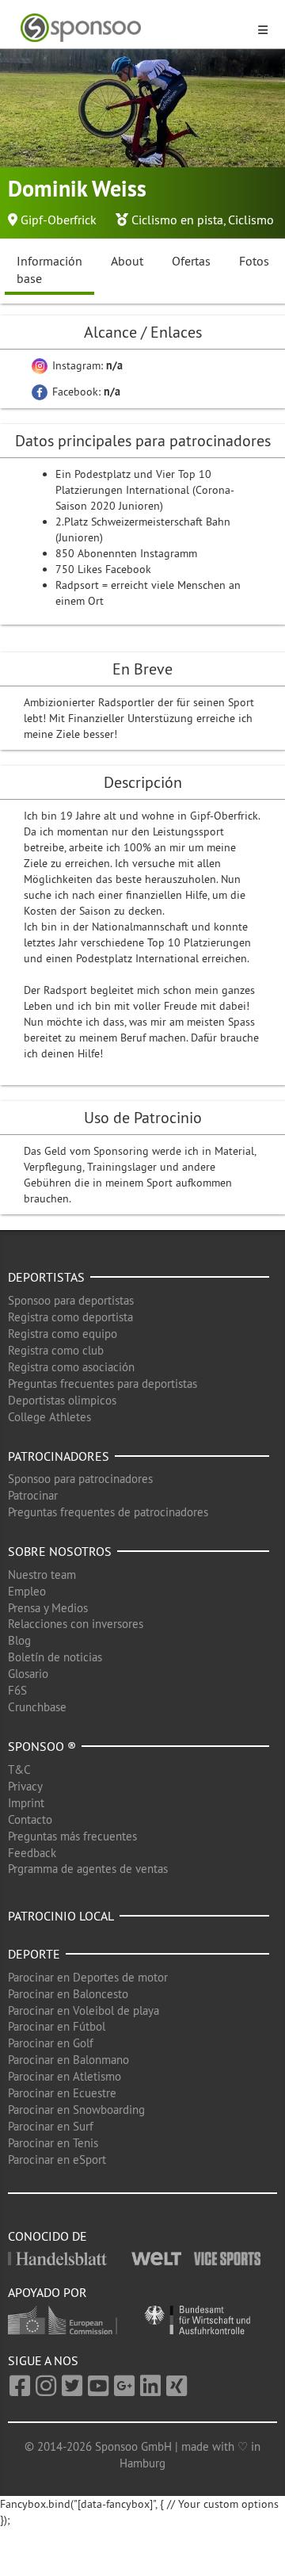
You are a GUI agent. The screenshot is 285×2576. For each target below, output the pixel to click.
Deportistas (46, 1277)
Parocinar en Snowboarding (76, 2110)
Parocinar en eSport (57, 2159)
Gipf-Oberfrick (59, 220)
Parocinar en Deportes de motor (88, 1977)
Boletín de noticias (55, 1657)
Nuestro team (42, 1575)
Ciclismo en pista (177, 220)
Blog (19, 1640)
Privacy (25, 1786)
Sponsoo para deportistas (71, 1300)
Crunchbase (37, 1707)
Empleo (27, 1591)
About (127, 261)
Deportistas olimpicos (62, 1400)
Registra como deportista (70, 1317)
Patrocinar (33, 1495)
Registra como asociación (71, 1367)
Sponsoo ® (42, 1746)
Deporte (34, 1954)
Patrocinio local (61, 1916)
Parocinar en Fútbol (57, 2026)
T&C (19, 1770)
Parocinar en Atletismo (65, 2076)
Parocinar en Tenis (53, 2143)
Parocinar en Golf (51, 2043)
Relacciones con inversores (76, 1624)
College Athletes (49, 1417)
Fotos (254, 261)
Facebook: (85, 392)
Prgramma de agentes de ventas (88, 1869)
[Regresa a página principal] (133, 28)
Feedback (32, 1853)
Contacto (30, 1819)
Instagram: (86, 365)
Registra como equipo (63, 1334)
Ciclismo (251, 220)
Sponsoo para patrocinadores (80, 1479)
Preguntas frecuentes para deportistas (103, 1384)
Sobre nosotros (60, 1551)
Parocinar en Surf (51, 2126)
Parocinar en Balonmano (68, 2060)
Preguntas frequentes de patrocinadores (108, 1512)
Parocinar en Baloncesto (68, 1994)
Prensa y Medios (48, 1608)
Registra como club (56, 1350)
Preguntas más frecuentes (72, 1836)
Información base (49, 270)
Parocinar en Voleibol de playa (84, 2010)
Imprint (26, 1803)
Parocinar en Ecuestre (62, 2093)
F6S (17, 1690)
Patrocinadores (59, 1456)
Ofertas (191, 261)
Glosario (28, 1674)
